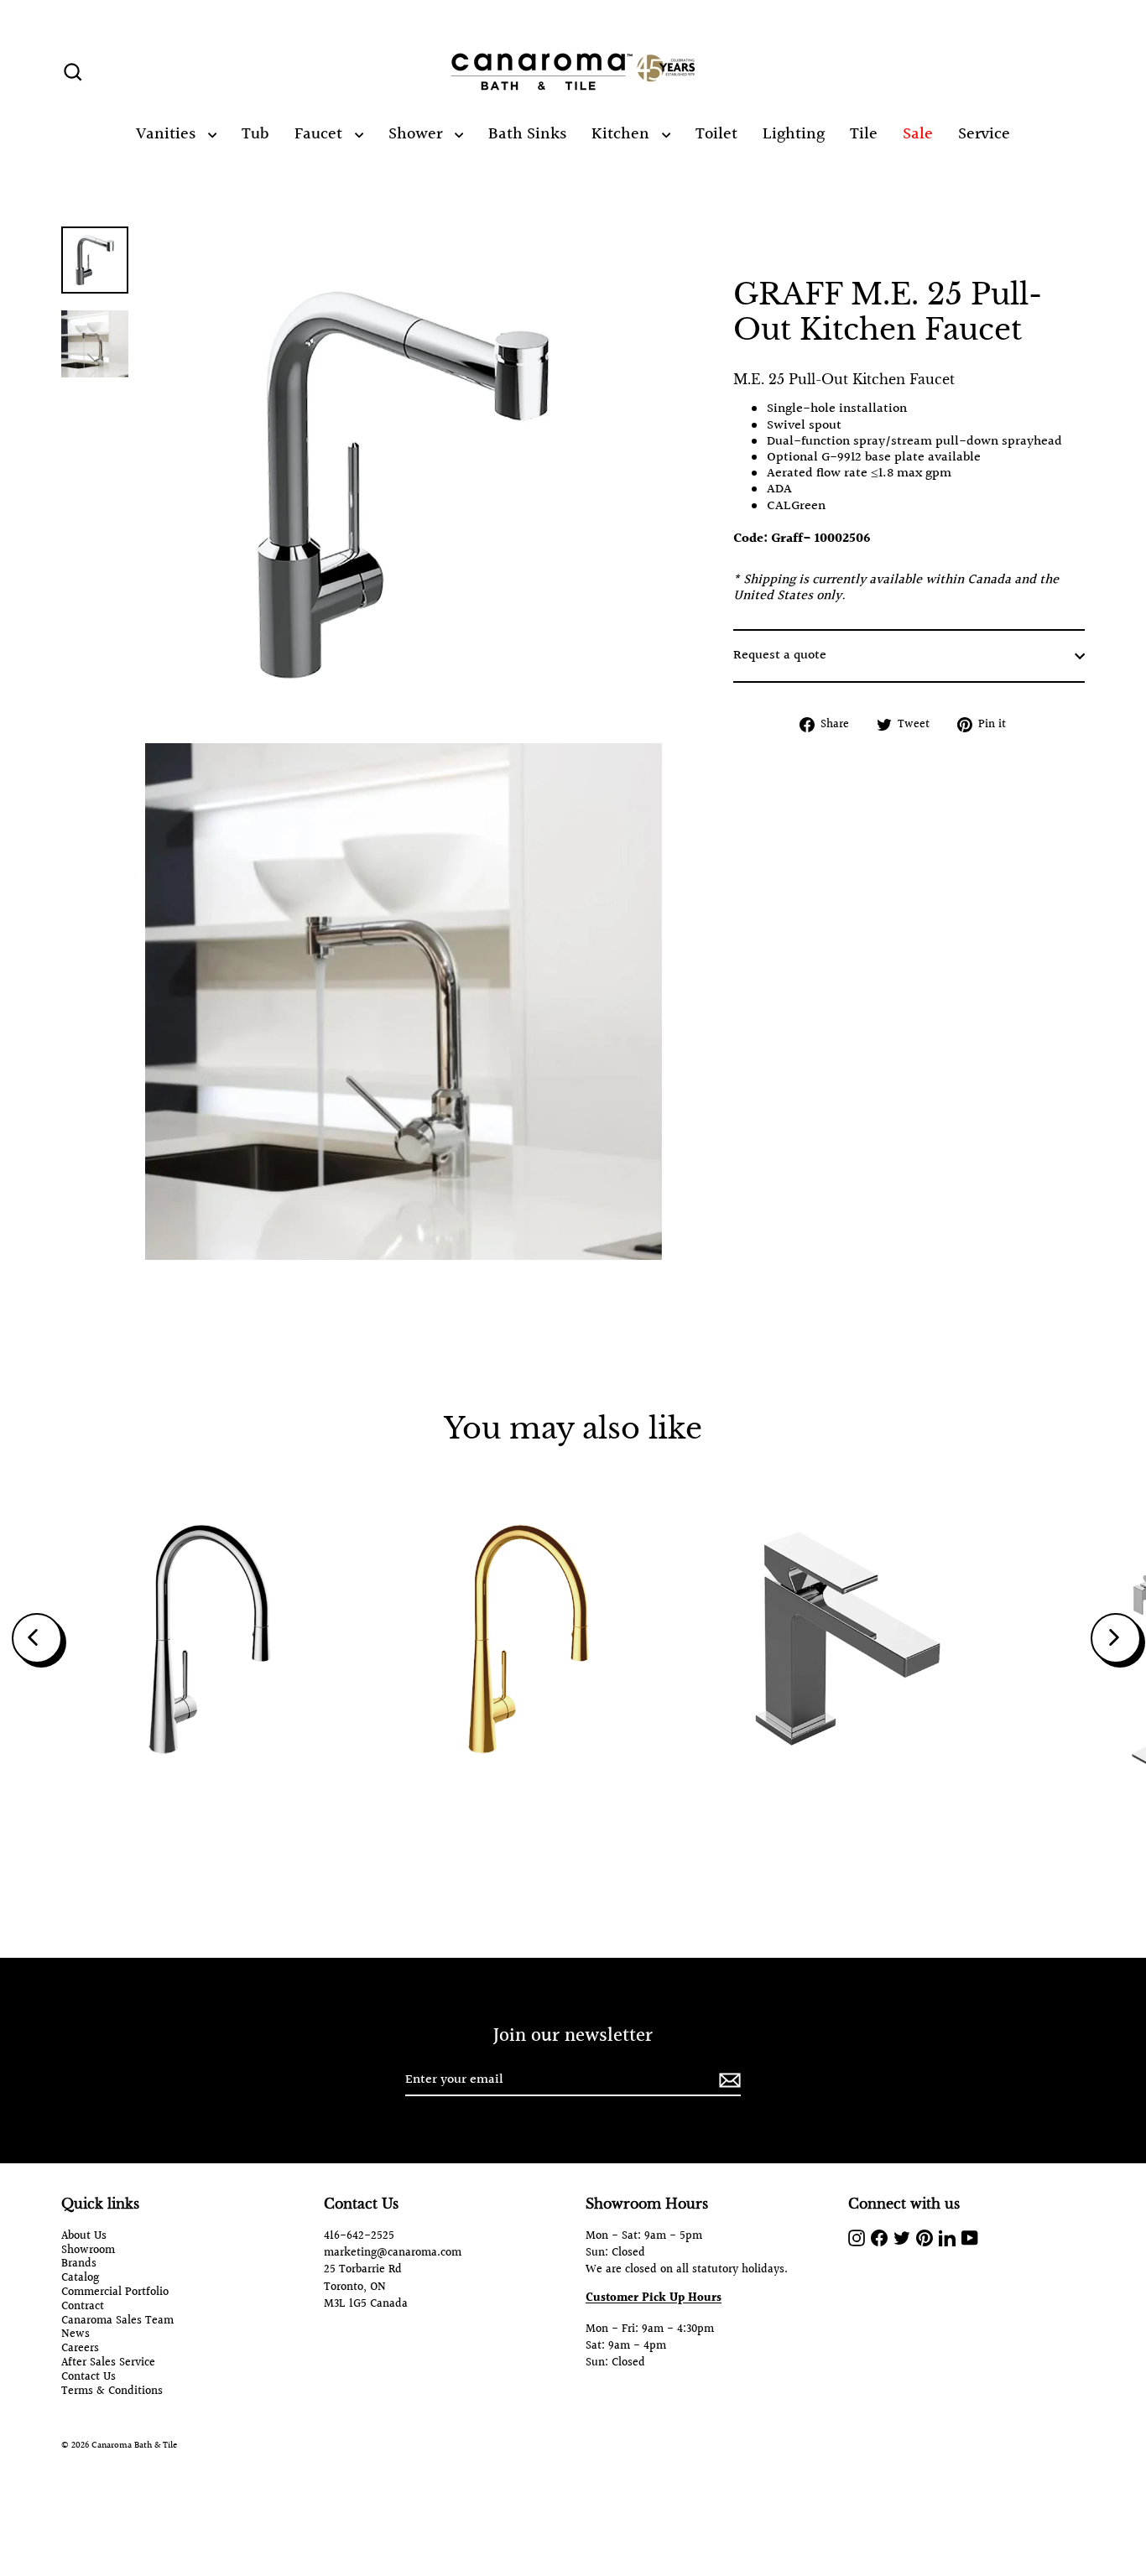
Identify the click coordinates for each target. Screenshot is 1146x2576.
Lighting (794, 134)
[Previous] (37, 1638)
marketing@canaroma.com (393, 2253)
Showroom (88, 2251)
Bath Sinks (527, 134)
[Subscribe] (727, 2081)
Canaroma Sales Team (117, 2321)
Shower (417, 134)
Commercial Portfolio (115, 2293)
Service (984, 134)
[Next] (1116, 1638)
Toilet (716, 134)
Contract (83, 2307)
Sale (918, 134)
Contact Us (89, 2378)
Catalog (80, 2279)
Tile (864, 134)
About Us (84, 2237)
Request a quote (780, 656)
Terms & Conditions (112, 2392)
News (76, 2335)
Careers (80, 2349)
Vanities (168, 134)
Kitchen (622, 134)
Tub (255, 134)
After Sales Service (108, 2363)
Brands (79, 2264)
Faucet (320, 134)
